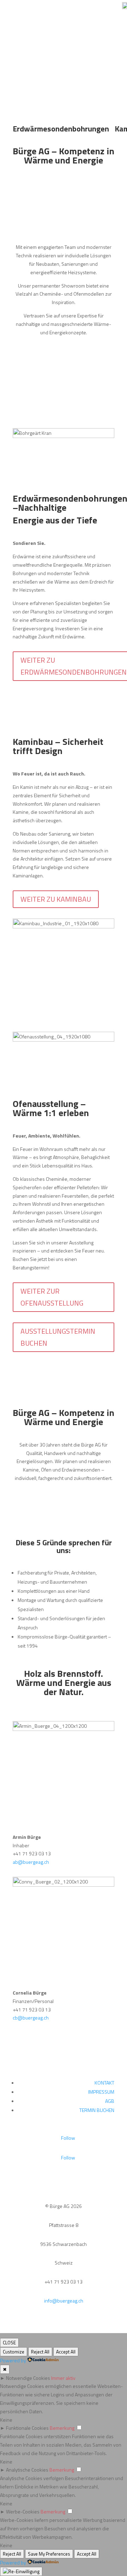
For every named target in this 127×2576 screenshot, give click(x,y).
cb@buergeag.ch (31, 2018)
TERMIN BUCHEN (97, 2110)
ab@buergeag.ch (31, 1862)
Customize (14, 2352)
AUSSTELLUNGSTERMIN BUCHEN (58, 1337)
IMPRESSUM (101, 2092)
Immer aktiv (63, 2378)
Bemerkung (62, 2428)
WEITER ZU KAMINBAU (56, 899)
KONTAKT (104, 2083)
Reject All (40, 2352)
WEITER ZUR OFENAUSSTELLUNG (52, 1297)
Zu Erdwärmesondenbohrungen (66, 75)
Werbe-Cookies (23, 2511)
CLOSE (9, 2343)
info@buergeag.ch (64, 2301)
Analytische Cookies (27, 2470)
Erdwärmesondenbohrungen (61, 129)
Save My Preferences (49, 2554)
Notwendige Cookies (28, 2378)
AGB (110, 2101)
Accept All (66, 2352)
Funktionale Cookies (27, 2428)
